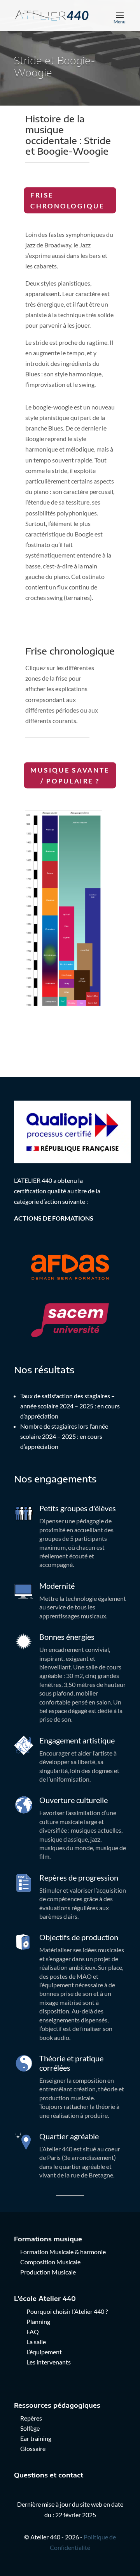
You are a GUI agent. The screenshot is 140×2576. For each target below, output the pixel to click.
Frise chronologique (67, 200)
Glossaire (33, 2448)
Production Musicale (48, 2272)
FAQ (33, 2332)
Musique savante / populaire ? (70, 775)
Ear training (36, 2438)
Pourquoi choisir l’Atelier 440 (65, 2311)
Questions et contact (49, 2475)
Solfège (30, 2428)
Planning (38, 2321)
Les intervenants (49, 2362)
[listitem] (67, 838)
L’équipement (44, 2352)
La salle (36, 2342)
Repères (31, 2418)
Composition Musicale (50, 2262)
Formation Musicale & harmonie (63, 2252)
